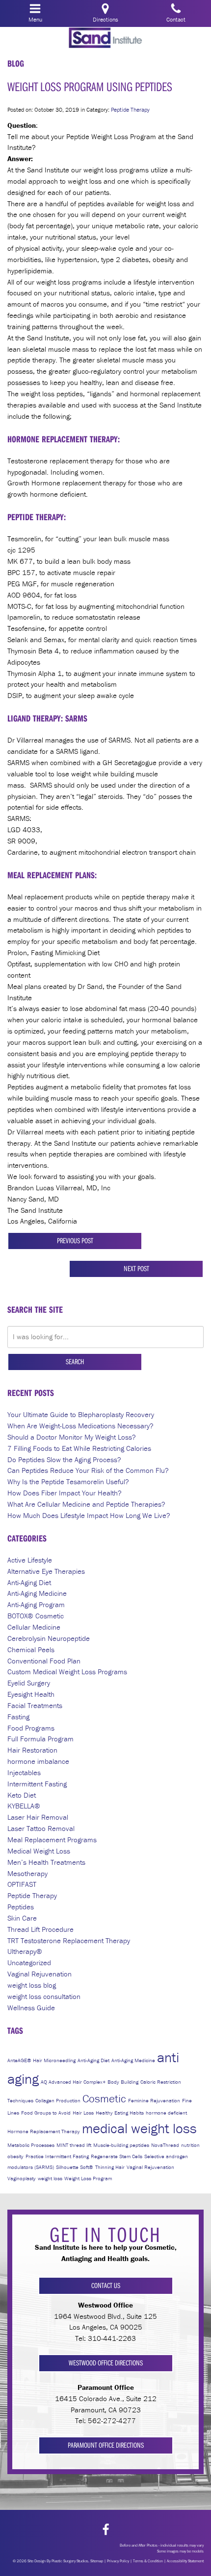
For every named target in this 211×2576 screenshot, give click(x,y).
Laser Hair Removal (38, 1817)
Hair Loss (83, 2113)
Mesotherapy (27, 1873)
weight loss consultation (44, 1996)
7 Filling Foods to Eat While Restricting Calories (79, 1448)
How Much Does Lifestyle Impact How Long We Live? (89, 1515)
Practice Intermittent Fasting (57, 2156)
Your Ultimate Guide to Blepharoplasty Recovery (81, 1414)
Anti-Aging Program (36, 1604)
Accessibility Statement (185, 2561)
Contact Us (106, 2285)
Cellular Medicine (34, 1627)
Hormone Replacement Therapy (44, 2131)
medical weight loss (139, 2128)
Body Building (123, 2082)
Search (75, 1361)
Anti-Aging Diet (29, 1582)
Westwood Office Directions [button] (106, 2363)
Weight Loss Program (88, 2178)
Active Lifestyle (30, 1560)
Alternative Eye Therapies (46, 1571)
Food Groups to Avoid (46, 2113)
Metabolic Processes (31, 2145)
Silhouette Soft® (75, 2167)
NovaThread (165, 2145)
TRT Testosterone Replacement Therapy (69, 1940)
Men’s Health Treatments (46, 1862)
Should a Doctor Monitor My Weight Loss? (72, 1437)
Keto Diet (22, 1795)
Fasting (18, 1717)
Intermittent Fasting (37, 1784)
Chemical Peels (31, 1649)
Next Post (136, 1268)
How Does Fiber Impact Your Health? (65, 1493)
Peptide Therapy (130, 109)
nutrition (190, 2145)
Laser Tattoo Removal (41, 1828)
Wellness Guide (31, 2008)
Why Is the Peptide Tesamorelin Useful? (68, 1481)
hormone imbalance (38, 1761)
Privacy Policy (118, 2561)
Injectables (24, 1772)
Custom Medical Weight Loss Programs (67, 1672)
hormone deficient (166, 2113)
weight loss (50, 2178)
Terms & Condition (148, 2561)
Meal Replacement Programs (52, 1840)
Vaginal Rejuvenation (40, 1974)
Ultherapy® (25, 1951)
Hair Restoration (32, 1750)
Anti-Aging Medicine (37, 1593)
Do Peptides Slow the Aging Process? (64, 1459)
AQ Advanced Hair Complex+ (73, 2082)
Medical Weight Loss (39, 1851)
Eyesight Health (31, 1694)
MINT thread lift (74, 2145)
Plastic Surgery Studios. (70, 2561)
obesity (15, 2156)
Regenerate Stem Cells (117, 2156)
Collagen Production (58, 2100)
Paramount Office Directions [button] (106, 2445)
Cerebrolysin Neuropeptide (49, 1638)
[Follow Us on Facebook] (106, 2530)
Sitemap (97, 2561)
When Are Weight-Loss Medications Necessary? (80, 1426)
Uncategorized (29, 1962)
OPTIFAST (22, 1884)
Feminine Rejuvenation (154, 2100)
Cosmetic (104, 2098)
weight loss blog (32, 1985)
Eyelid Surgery (29, 1683)
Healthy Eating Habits (120, 2113)
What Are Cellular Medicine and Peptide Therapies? (86, 1504)
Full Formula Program (40, 1739)
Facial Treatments (35, 1705)
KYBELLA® (24, 1806)
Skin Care (22, 1918)
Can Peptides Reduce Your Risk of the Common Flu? (88, 1470)
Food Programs (31, 1728)
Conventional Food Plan (44, 1661)
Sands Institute (105, 38)
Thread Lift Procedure (40, 1929)
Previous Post (75, 1240)
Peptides (21, 1907)
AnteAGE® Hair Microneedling (41, 2060)
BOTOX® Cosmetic (36, 1616)
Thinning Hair (110, 2167)
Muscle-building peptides (121, 2145)
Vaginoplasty (22, 2178)
